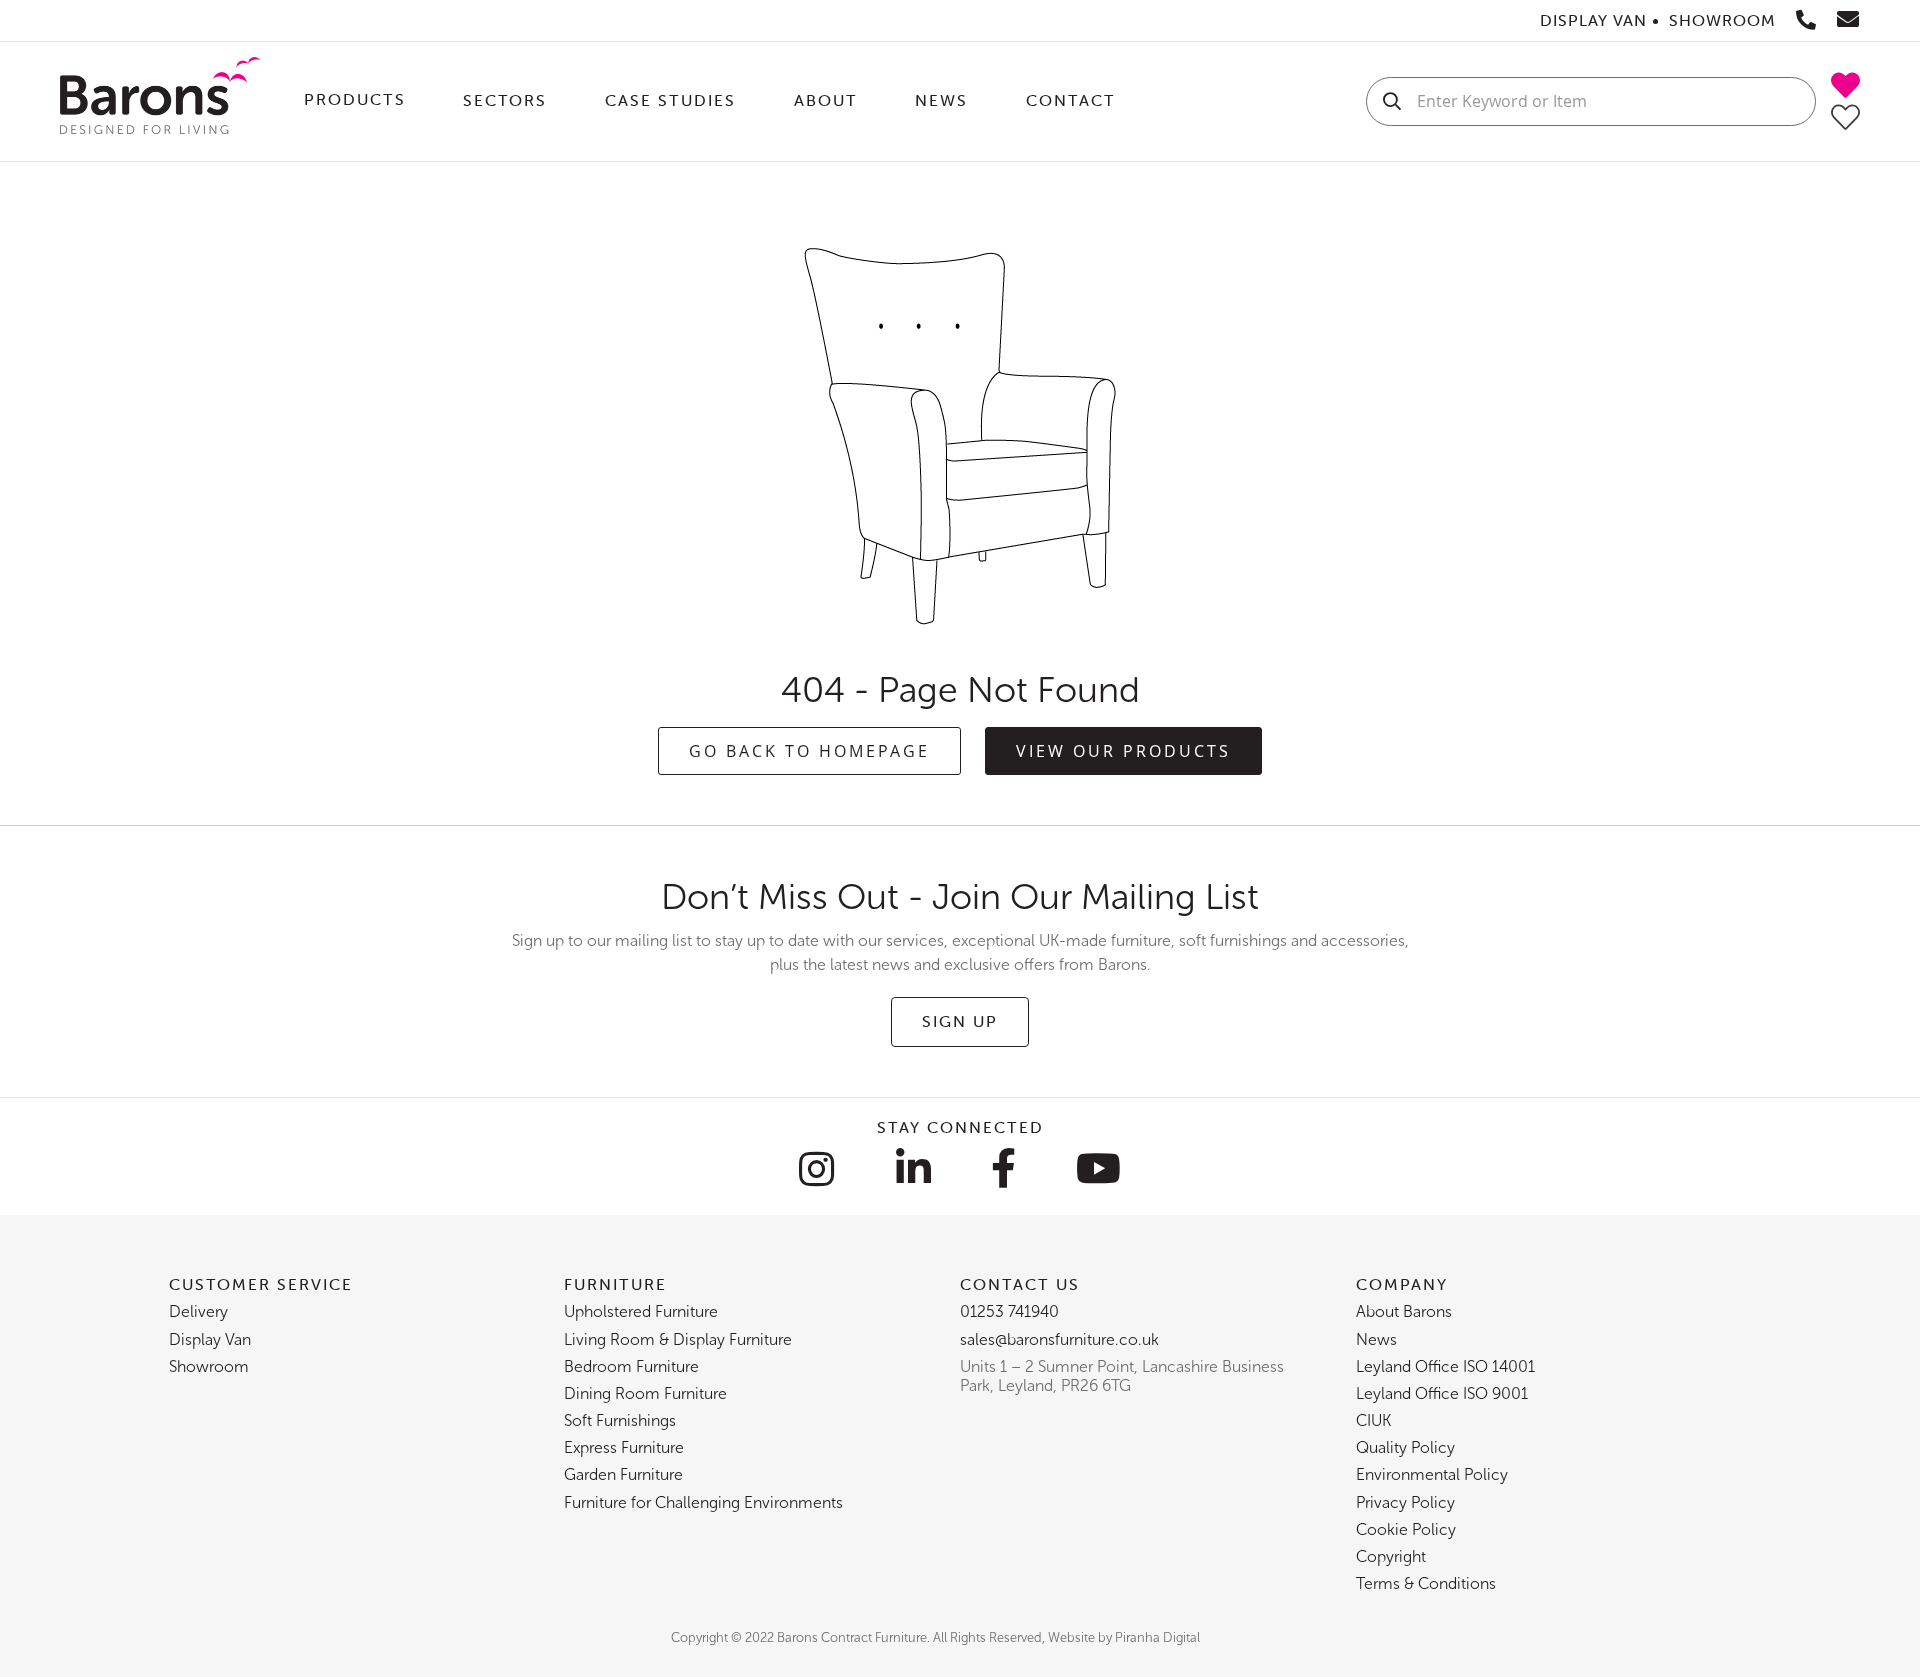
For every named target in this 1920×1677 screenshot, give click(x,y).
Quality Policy (1405, 1447)
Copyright (1391, 1556)
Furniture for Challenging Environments (703, 1502)
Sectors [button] (505, 100)
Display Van (210, 1339)
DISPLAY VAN (1593, 20)
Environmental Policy (1432, 1474)
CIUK (1373, 1420)
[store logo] (160, 101)
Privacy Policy (1405, 1502)
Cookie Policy (1406, 1529)
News (941, 100)
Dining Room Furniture (645, 1393)
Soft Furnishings (620, 1420)
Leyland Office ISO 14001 (1445, 1366)
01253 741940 (1009, 1311)
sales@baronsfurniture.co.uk (1059, 1339)
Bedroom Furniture (631, 1366)
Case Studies (670, 100)
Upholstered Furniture (641, 1311)
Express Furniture (624, 1447)
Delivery (198, 1311)
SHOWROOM (1722, 20)
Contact (1071, 100)
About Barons (1404, 1311)
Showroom (209, 1366)
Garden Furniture (623, 1474)
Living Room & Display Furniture (678, 1339)
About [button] (826, 100)
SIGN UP (960, 1021)
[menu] (813, 101)
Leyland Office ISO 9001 (1442, 1393)
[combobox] (1591, 101)
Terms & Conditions (1426, 1583)
